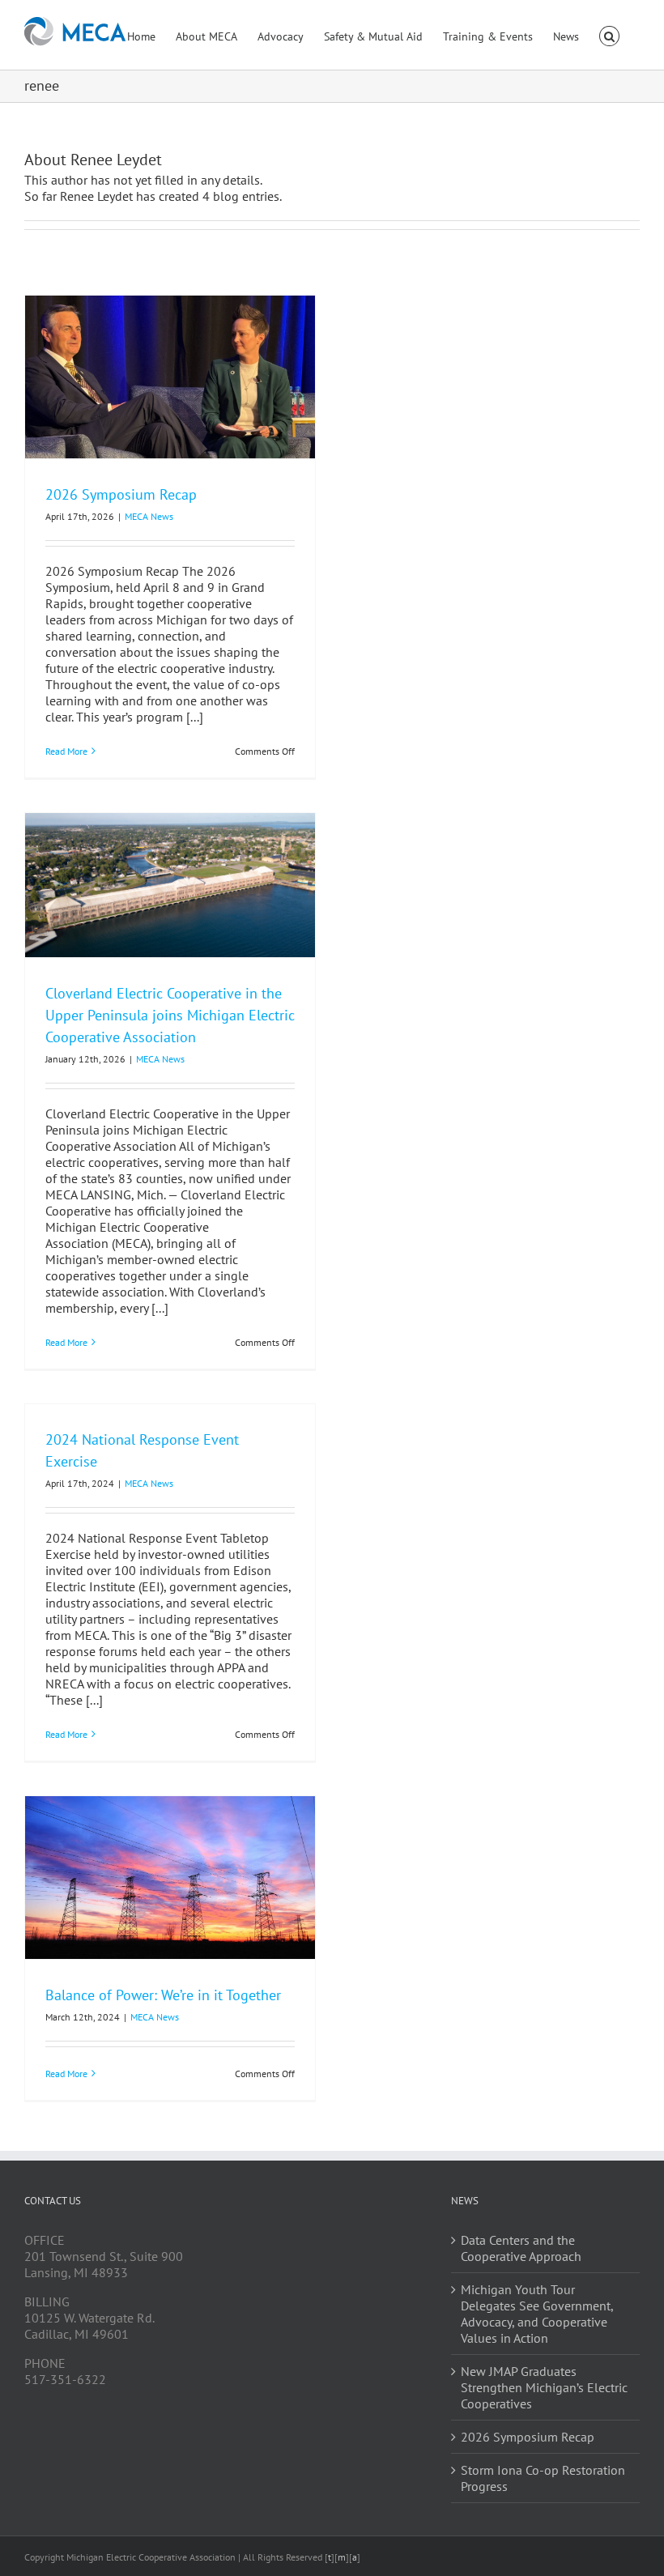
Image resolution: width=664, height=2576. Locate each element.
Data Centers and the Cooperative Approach (521, 2248)
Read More (66, 751)
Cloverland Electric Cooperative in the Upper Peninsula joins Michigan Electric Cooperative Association (170, 1015)
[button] (609, 35)
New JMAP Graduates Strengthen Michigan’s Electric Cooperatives (544, 2387)
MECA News (149, 516)
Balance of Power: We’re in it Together (163, 1995)
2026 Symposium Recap (121, 494)
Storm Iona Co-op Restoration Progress (543, 2478)
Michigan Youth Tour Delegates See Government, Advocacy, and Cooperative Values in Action (537, 2314)
